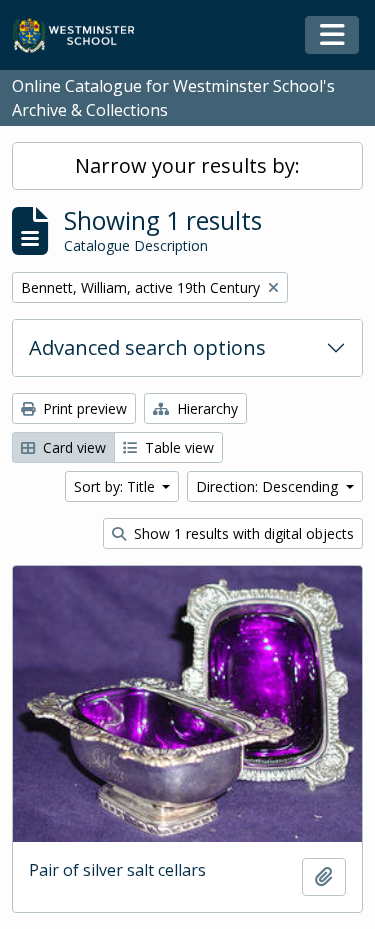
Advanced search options (147, 347)
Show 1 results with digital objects (242, 533)
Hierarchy (205, 408)
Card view (72, 447)
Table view (177, 447)
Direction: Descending (269, 486)
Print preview (83, 408)
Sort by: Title (116, 486)
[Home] (82, 35)
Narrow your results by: (187, 165)
